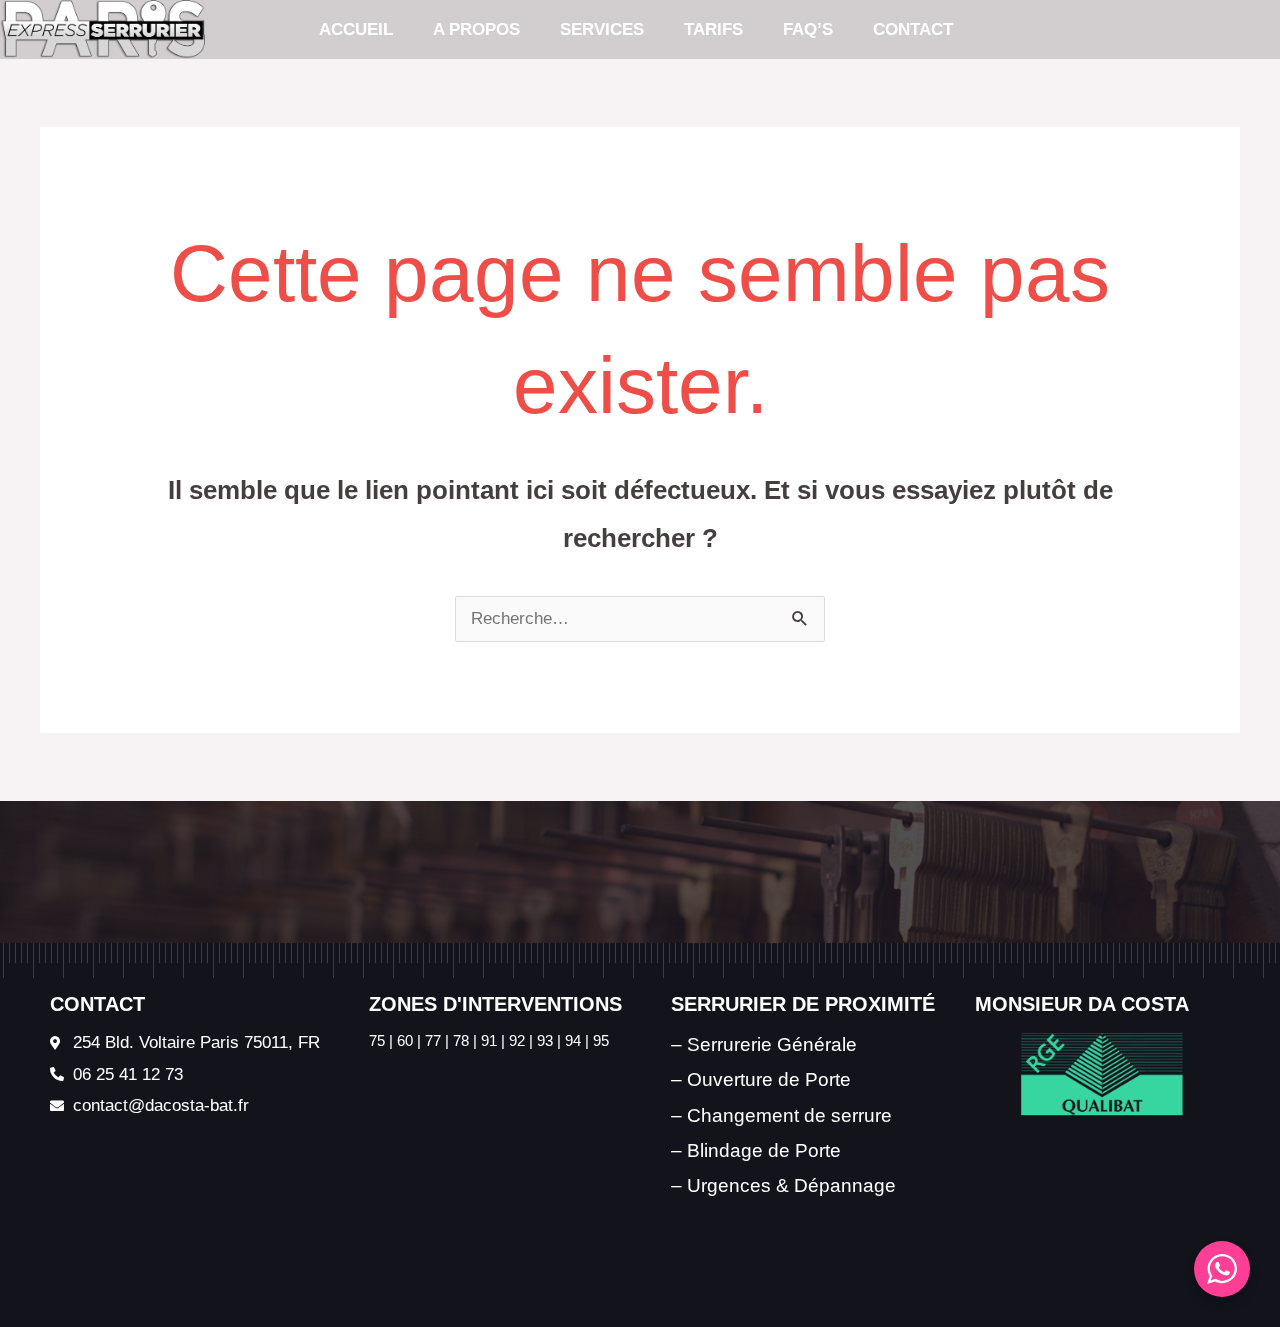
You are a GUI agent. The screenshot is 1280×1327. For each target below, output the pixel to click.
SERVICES (602, 29)
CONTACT (913, 29)
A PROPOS (476, 29)
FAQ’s (808, 29)
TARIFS (713, 29)
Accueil (356, 29)
